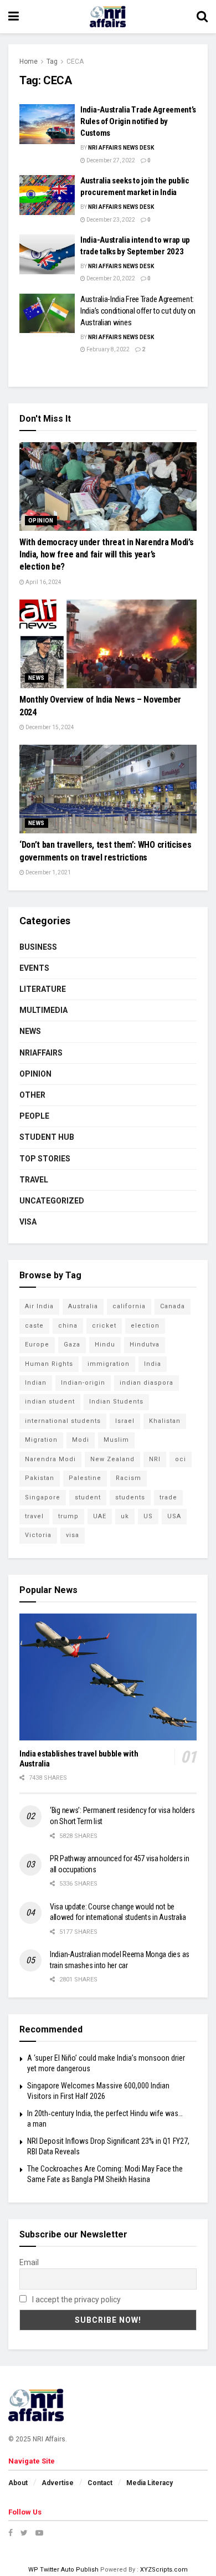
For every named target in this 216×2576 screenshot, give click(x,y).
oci (181, 1459)
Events (34, 968)
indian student (50, 1402)
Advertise (58, 2483)
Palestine (85, 1478)
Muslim (116, 1440)
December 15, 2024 (49, 727)
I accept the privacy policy (76, 2300)
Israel (125, 1421)
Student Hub (47, 1137)
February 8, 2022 (107, 349)
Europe (37, 1345)
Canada (173, 1306)
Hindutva (145, 1345)
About (18, 2483)
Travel (34, 1180)
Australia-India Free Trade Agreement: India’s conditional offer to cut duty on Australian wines (138, 311)
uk (125, 1516)
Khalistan (165, 1421)
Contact (100, 2483)
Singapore (43, 1497)
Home (29, 62)
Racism (128, 1478)
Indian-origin (83, 1383)
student (88, 1497)
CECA (75, 62)
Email (29, 2262)
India (153, 1364)
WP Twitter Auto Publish (63, 2570)
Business (38, 947)
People (34, 1116)
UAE (100, 1516)
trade (168, 1497)
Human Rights (49, 1364)
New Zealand (112, 1459)
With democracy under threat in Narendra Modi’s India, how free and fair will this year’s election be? (106, 555)
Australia (83, 1306)
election (145, 1326)
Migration (41, 1440)
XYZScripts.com (164, 2570)
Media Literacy (150, 2483)
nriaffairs (41, 1053)
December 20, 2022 (110, 278)
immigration (109, 1364)
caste (34, 1326)
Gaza (72, 1345)
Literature (43, 989)
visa (73, 1535)
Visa (28, 1222)
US (148, 1516)
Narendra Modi (50, 1459)
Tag (52, 62)
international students (63, 1421)
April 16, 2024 (43, 582)
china (68, 1326)
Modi (81, 1440)
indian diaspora (146, 1383)
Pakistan (40, 1478)
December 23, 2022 (110, 220)
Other (32, 1095)
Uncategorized (52, 1201)
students (130, 1497)
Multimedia (43, 1010)
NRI (155, 1459)
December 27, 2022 (110, 160)
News (37, 678)
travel (34, 1516)
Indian (36, 1383)
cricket (104, 1326)
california (129, 1306)
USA (174, 1516)
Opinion (41, 521)
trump (68, 1516)
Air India (39, 1306)
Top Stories (45, 1159)
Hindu (105, 1345)
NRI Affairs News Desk (121, 148)
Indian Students (116, 1402)
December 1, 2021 (48, 872)
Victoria (38, 1535)
